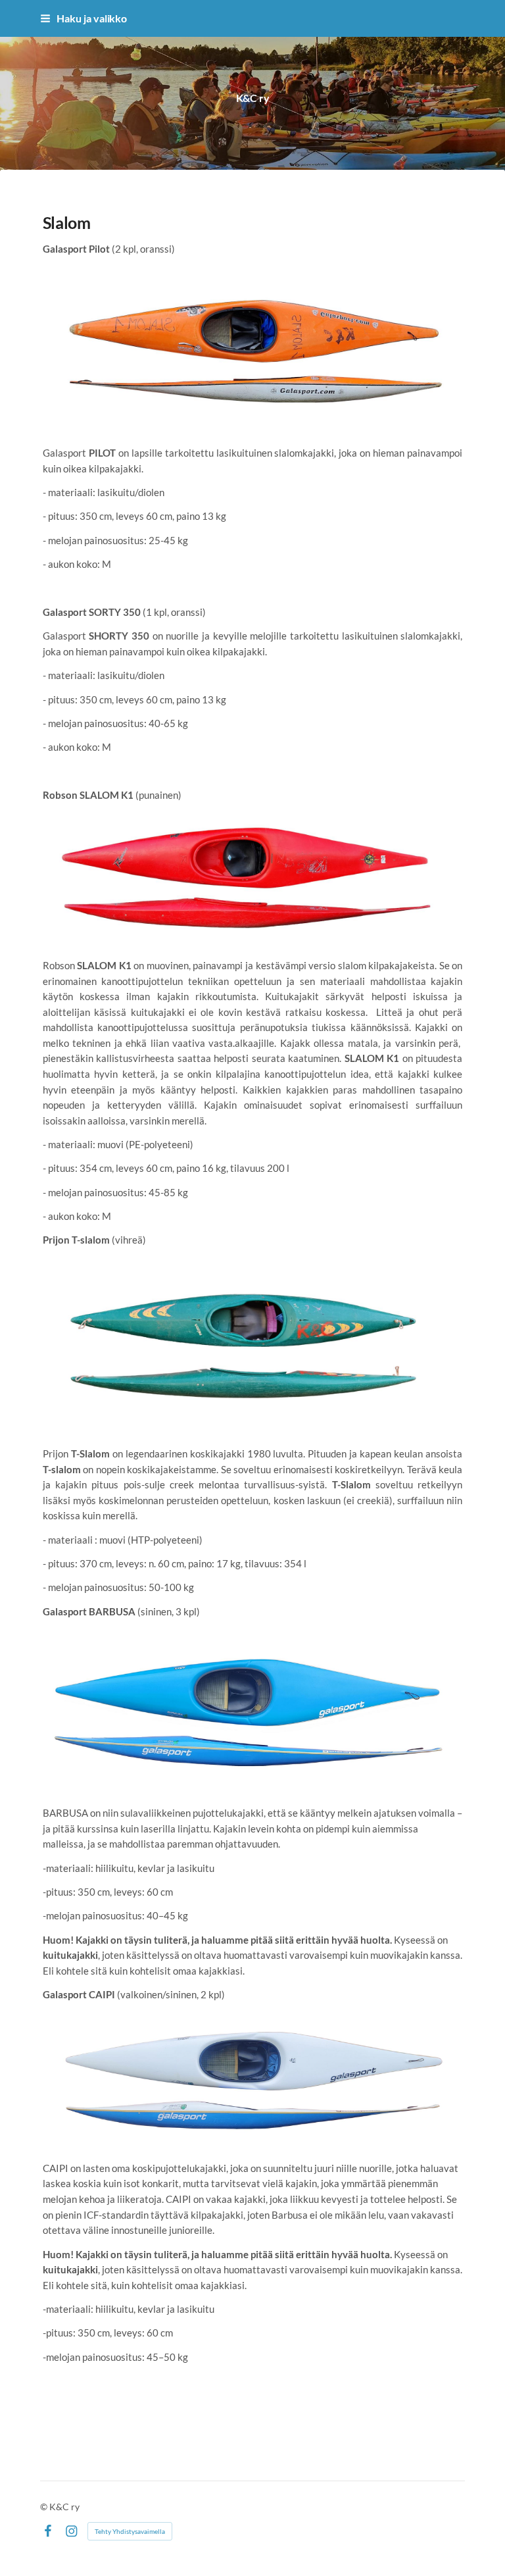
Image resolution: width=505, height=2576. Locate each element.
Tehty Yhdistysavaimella (130, 2531)
